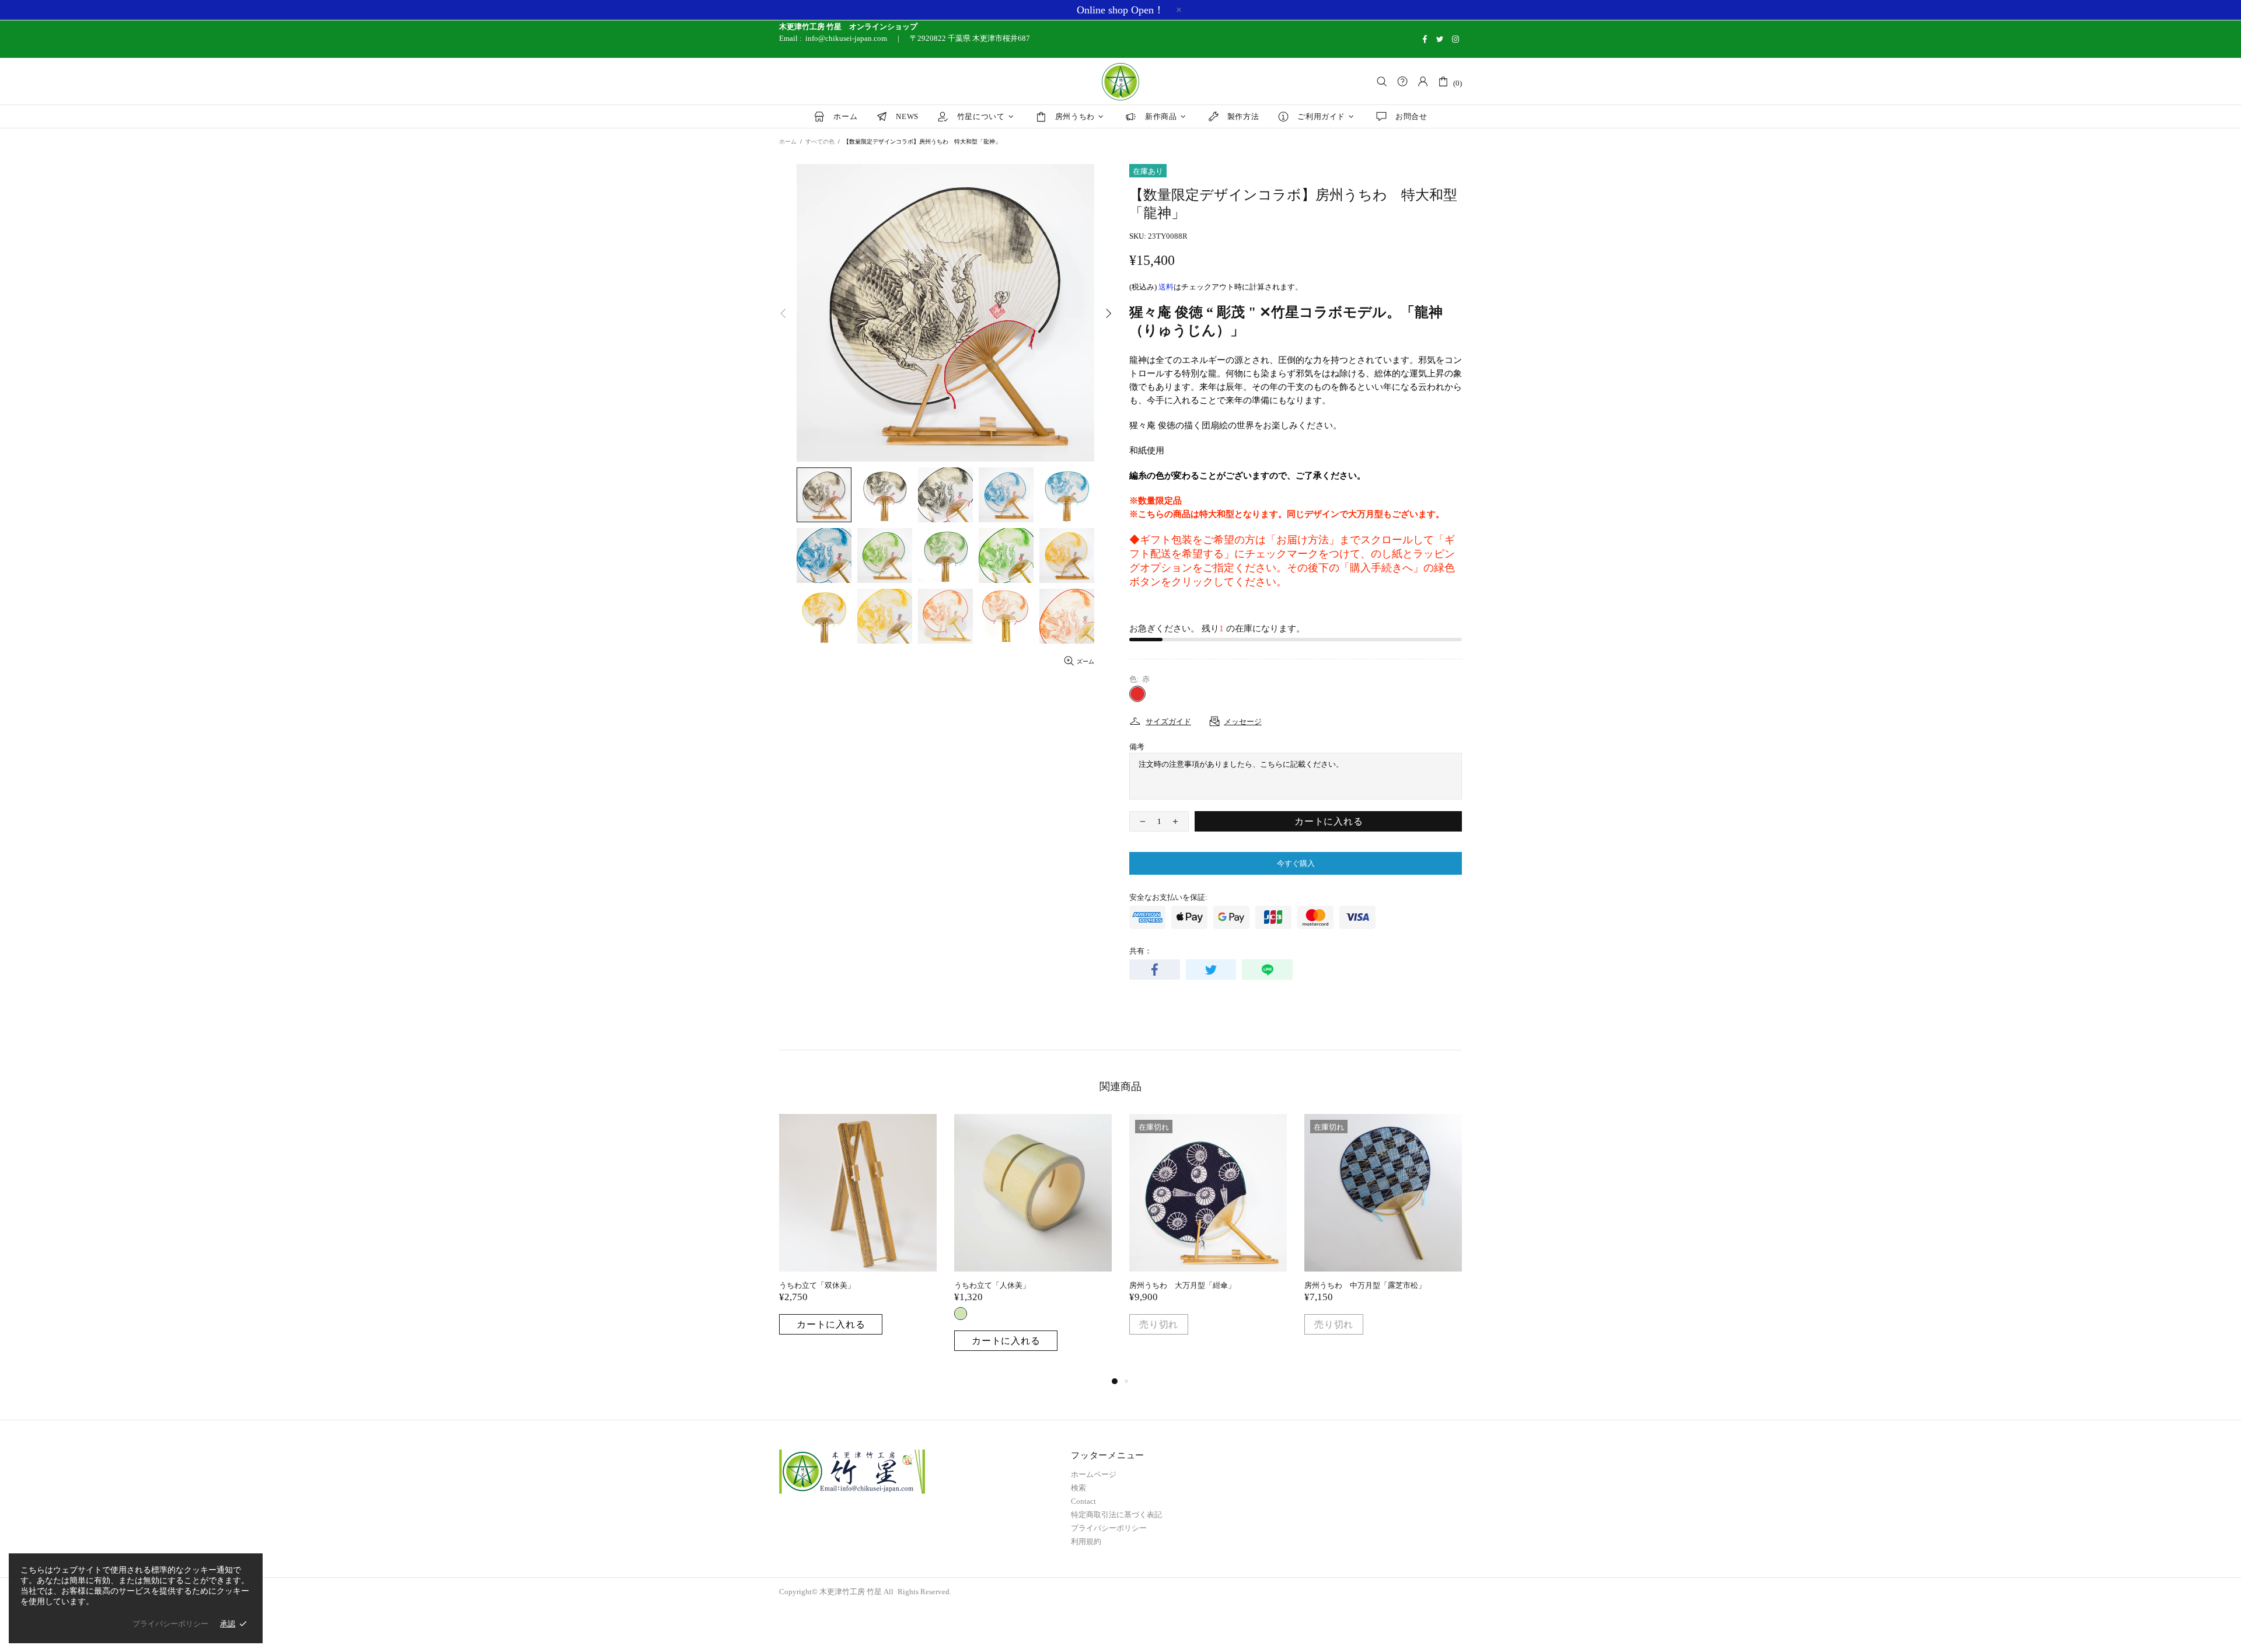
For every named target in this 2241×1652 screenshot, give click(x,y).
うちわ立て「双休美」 (817, 1285)
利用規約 (1086, 1541)
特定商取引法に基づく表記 (1116, 1515)
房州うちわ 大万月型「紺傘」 (1182, 1285)
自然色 (961, 1314)
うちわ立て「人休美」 (992, 1285)
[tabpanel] (858, 1236)
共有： (1141, 951)
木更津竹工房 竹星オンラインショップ (1120, 82)
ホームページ (1094, 1474)
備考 (1137, 747)
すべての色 (820, 142)
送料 (1166, 287)
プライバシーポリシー (1109, 1528)
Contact (1083, 1501)
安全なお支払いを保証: (1168, 897)
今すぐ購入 (1296, 863)
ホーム (788, 142)
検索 (1078, 1488)
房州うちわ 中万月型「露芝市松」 (1365, 1285)
